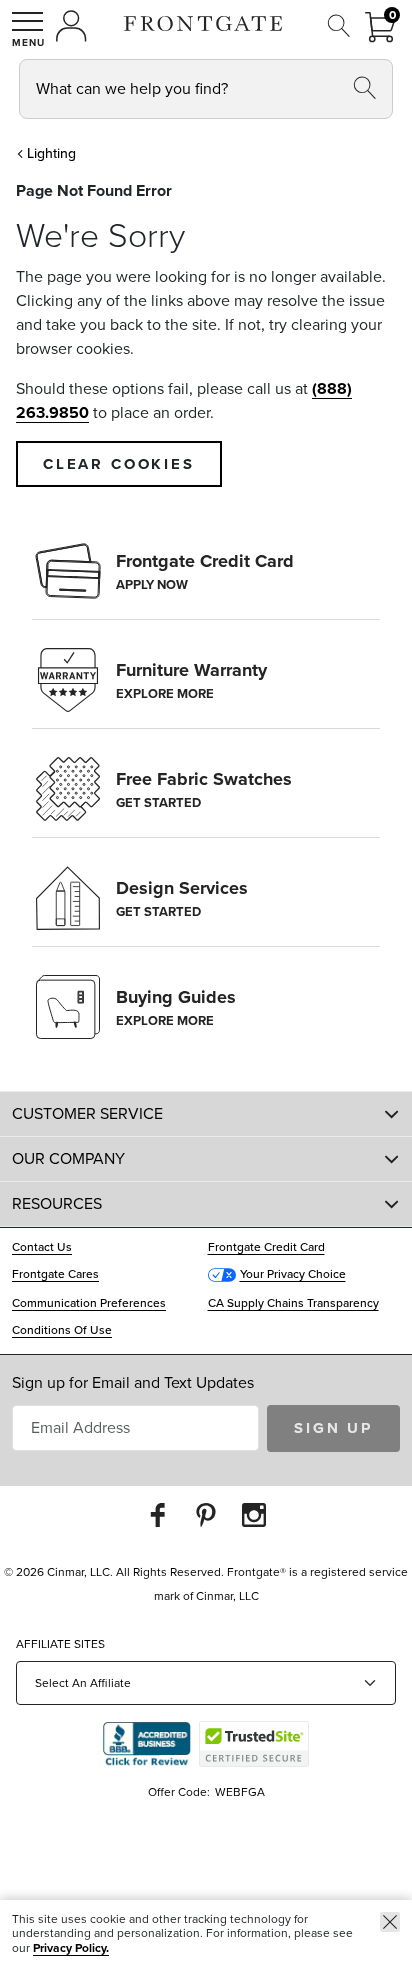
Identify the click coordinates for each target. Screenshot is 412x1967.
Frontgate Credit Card (266, 1247)
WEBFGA (240, 1792)
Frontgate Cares (55, 1274)
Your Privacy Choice (293, 1274)
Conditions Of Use (62, 1330)
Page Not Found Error (94, 190)
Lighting (51, 153)
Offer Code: (180, 1792)
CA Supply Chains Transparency (293, 1303)
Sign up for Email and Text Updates (133, 1382)
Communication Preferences (89, 1303)
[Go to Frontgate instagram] (254, 1514)
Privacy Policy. (71, 1948)
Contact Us (42, 1247)
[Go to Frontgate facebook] (158, 1514)
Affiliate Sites (60, 1644)
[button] (28, 29)
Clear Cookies (119, 464)
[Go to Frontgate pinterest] (206, 1514)
